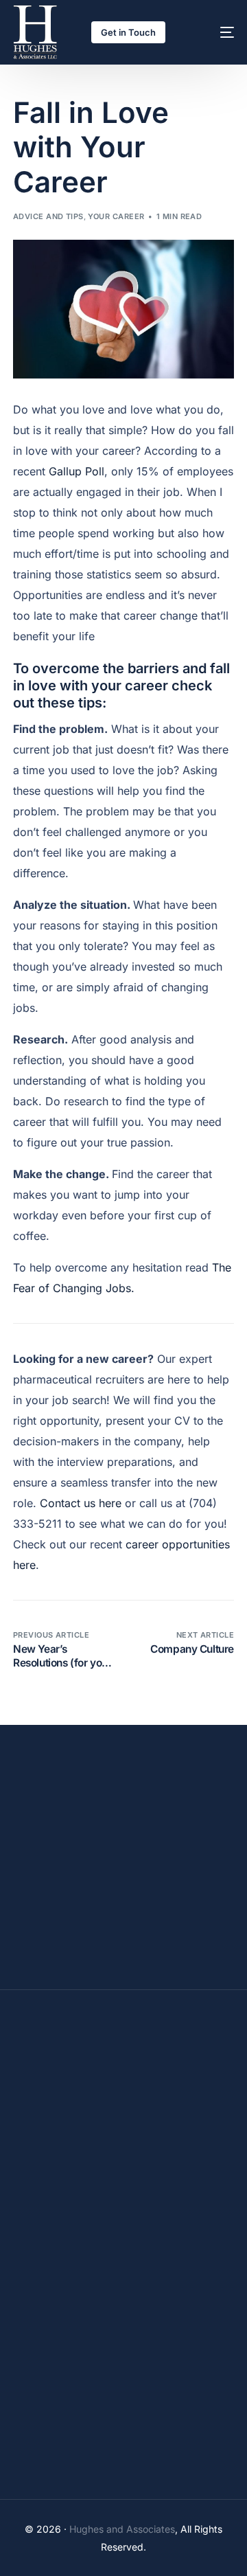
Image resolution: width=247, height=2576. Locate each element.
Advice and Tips (48, 216)
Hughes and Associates (122, 2529)
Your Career (116, 216)
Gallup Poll (77, 471)
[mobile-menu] (214, 32)
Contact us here (81, 1503)
